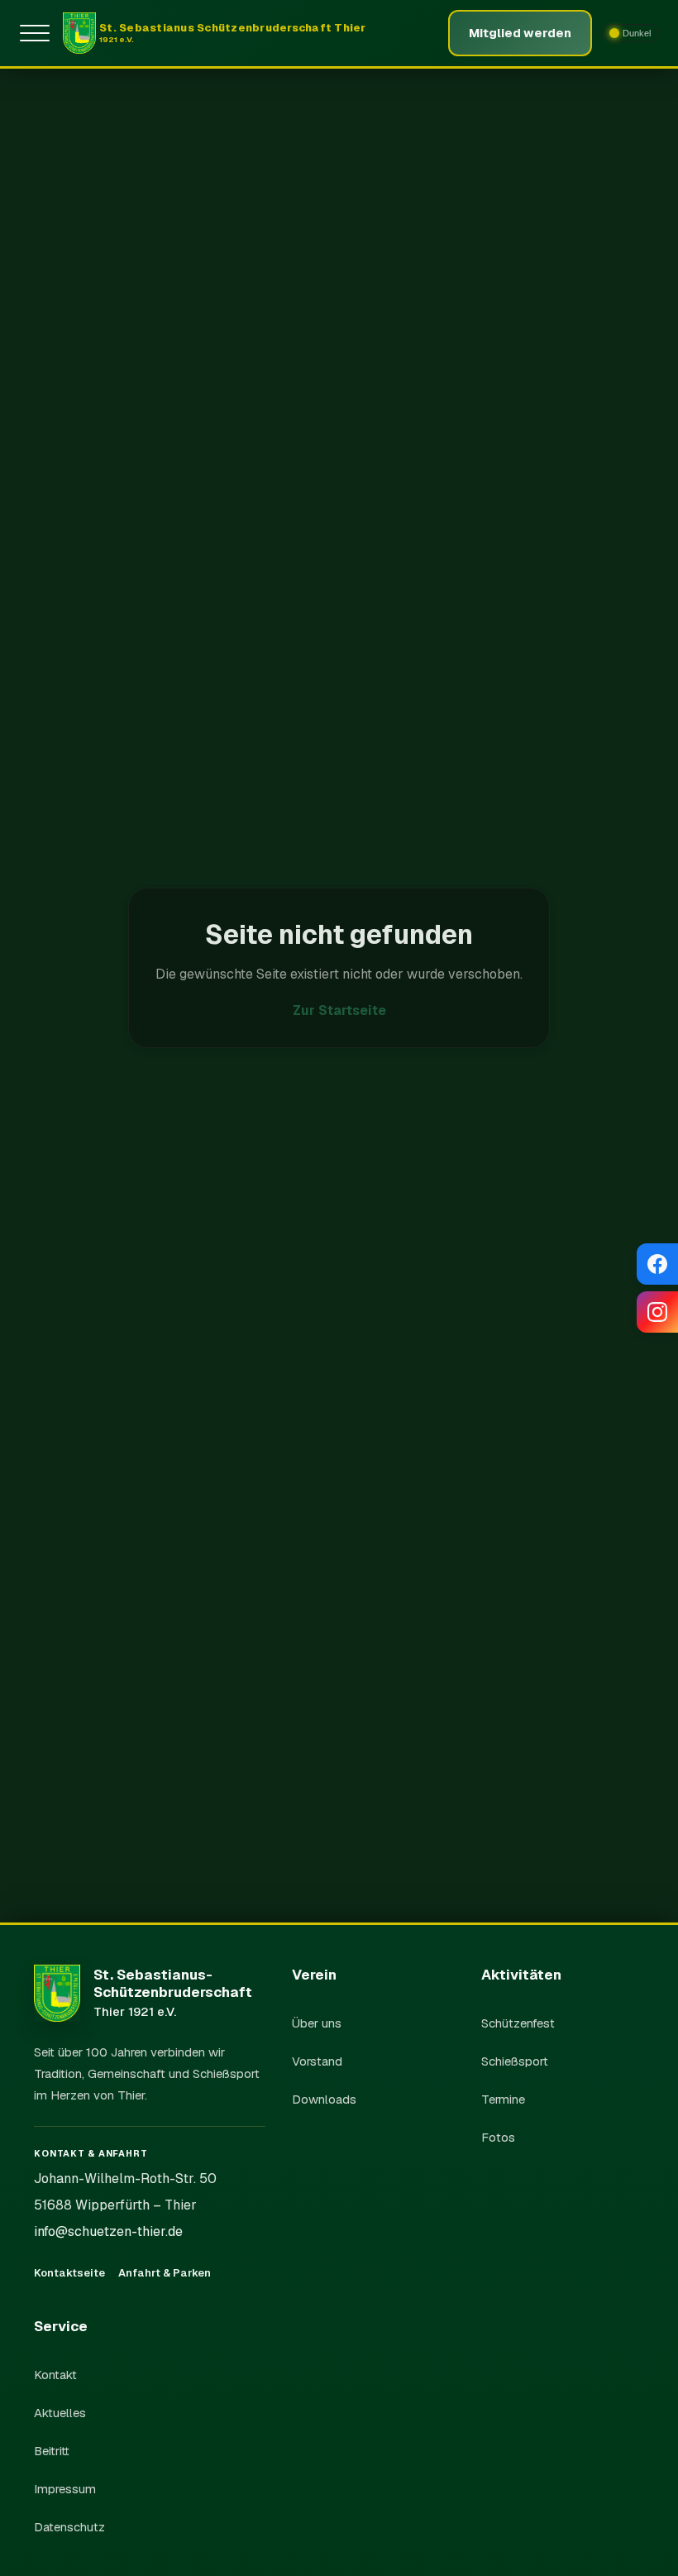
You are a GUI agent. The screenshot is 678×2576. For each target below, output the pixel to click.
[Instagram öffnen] (657, 1312)
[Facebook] (657, 1264)
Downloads (324, 2099)
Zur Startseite (339, 1010)
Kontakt (55, 2375)
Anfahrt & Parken (165, 2273)
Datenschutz (69, 2527)
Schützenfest (518, 2023)
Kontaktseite (69, 2273)
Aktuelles (60, 2413)
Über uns (317, 2023)
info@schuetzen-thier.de (108, 2231)
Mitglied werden (520, 33)
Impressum (65, 2489)
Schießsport (515, 2061)
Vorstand (317, 2061)
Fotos (498, 2137)
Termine (503, 2099)
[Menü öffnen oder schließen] (38, 33)
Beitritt (52, 2451)
